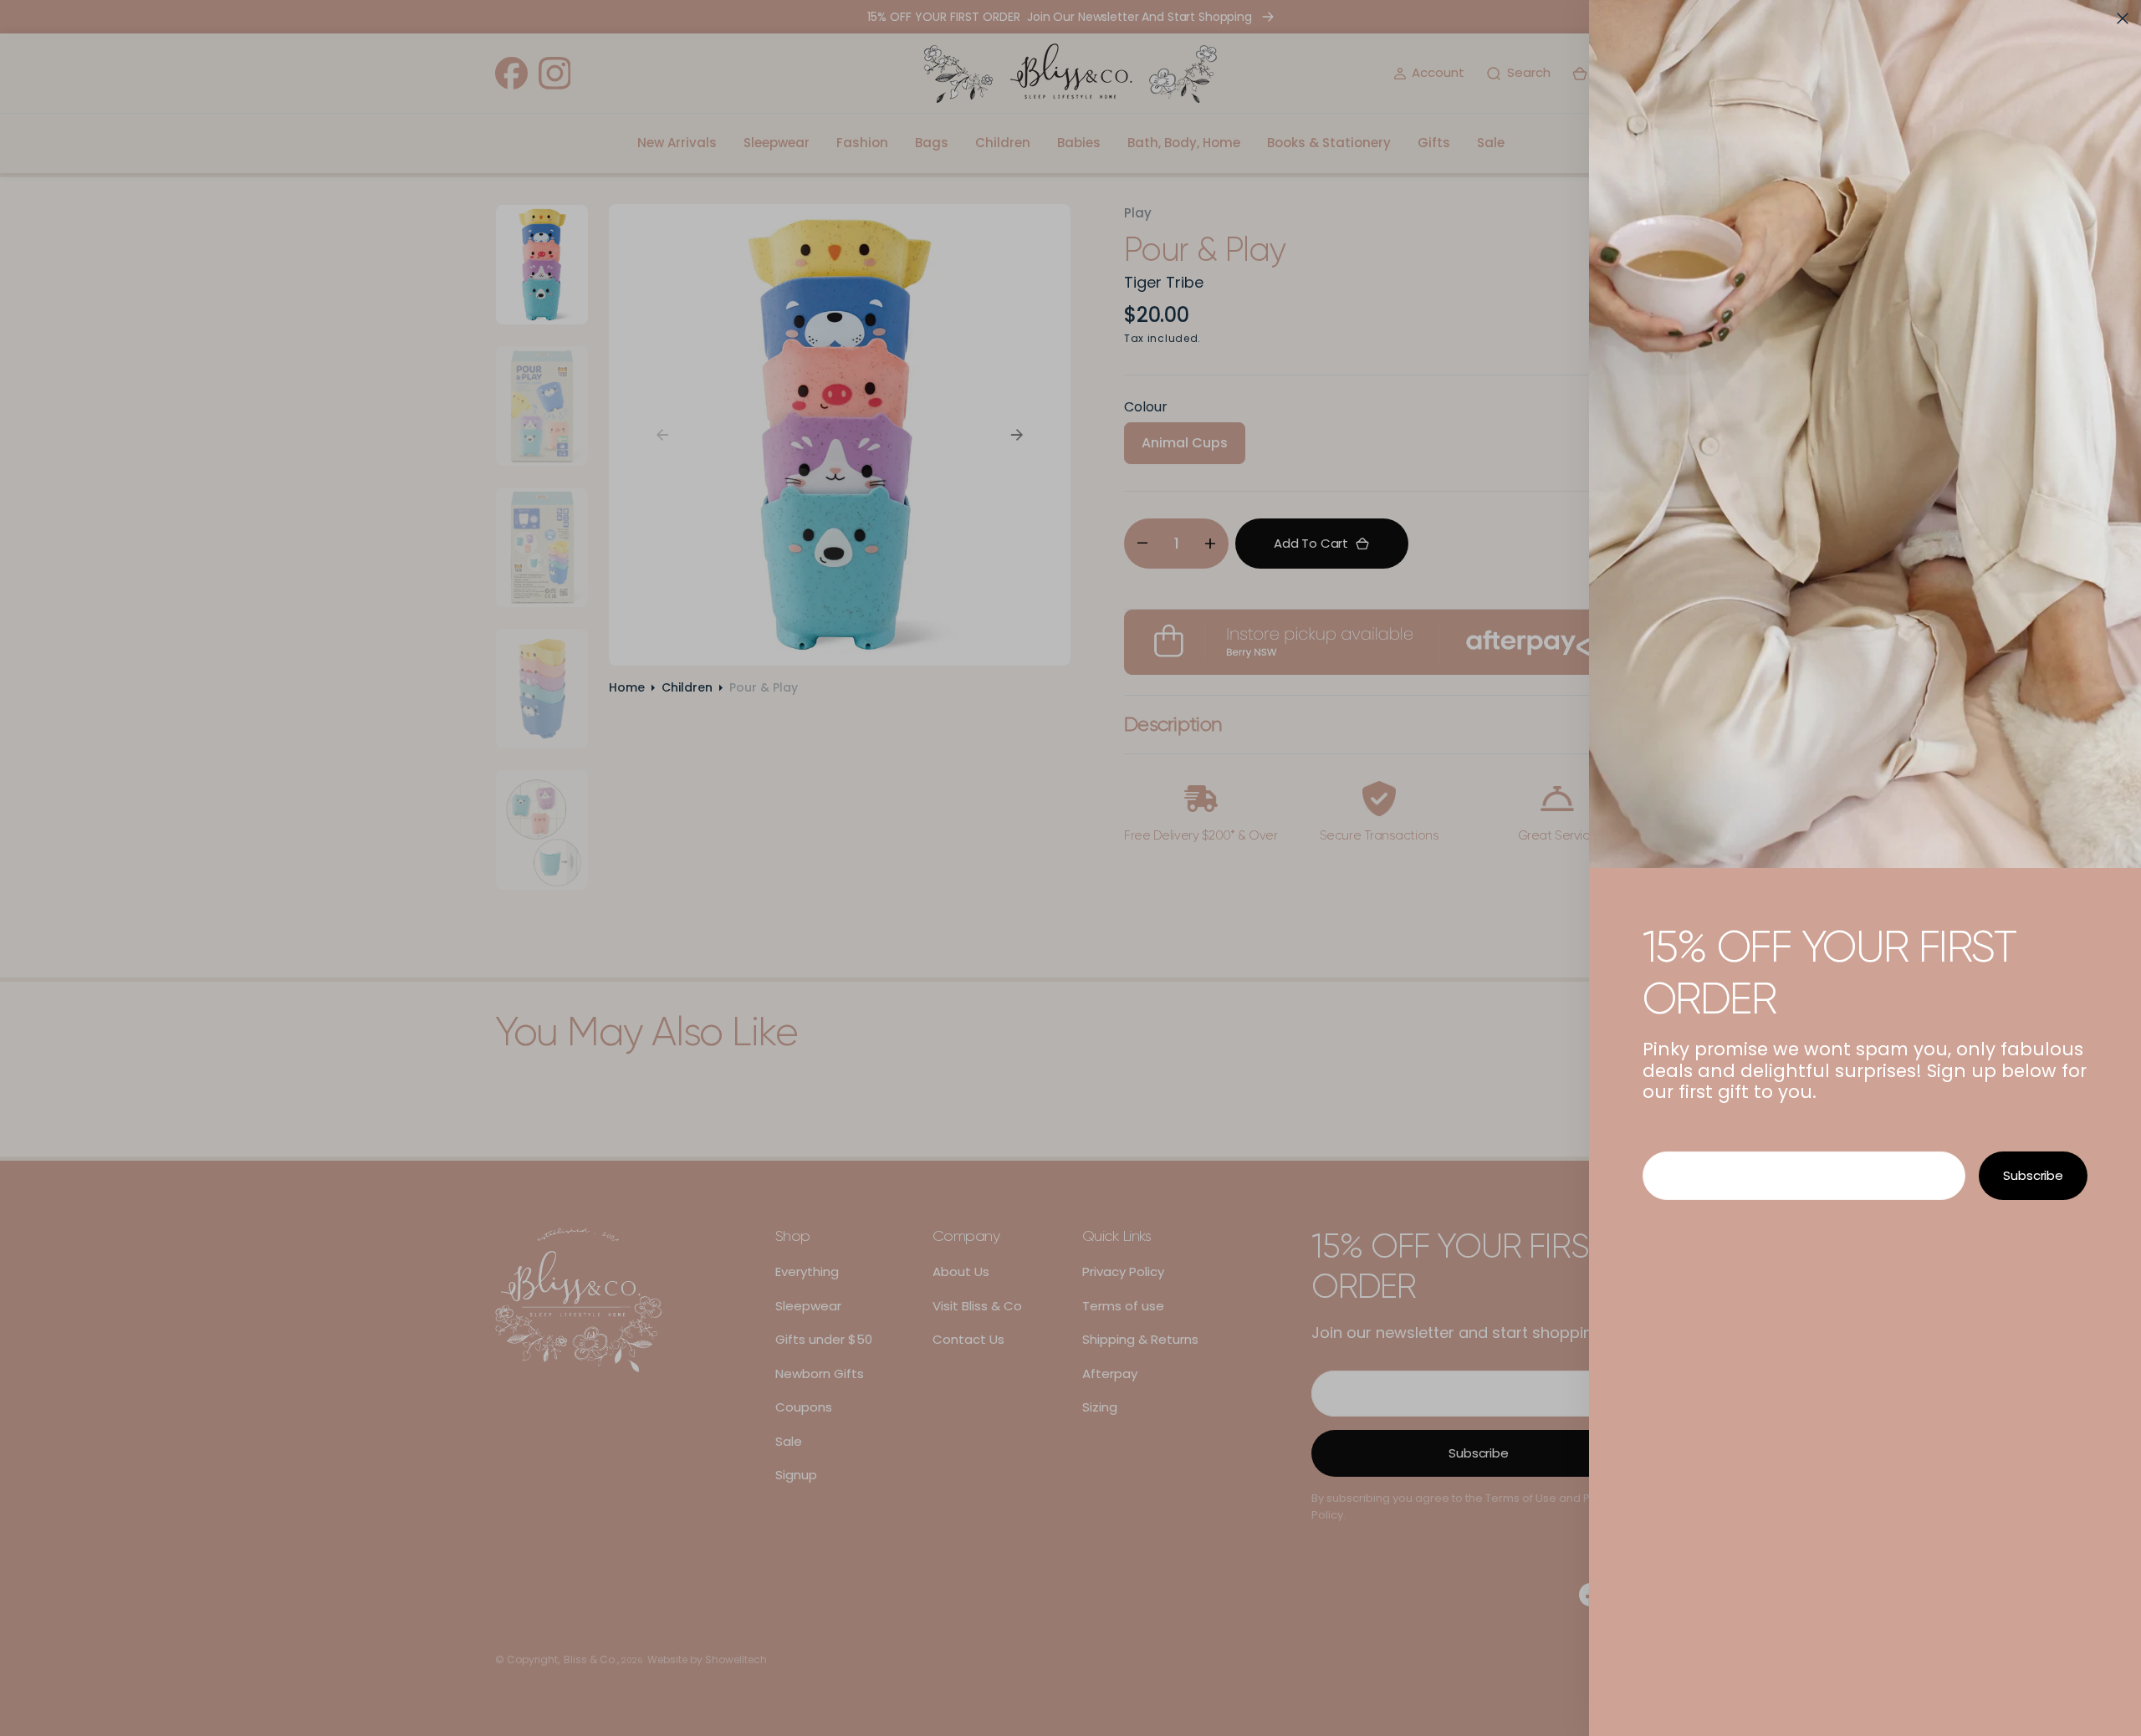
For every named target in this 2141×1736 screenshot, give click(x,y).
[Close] (2123, 18)
